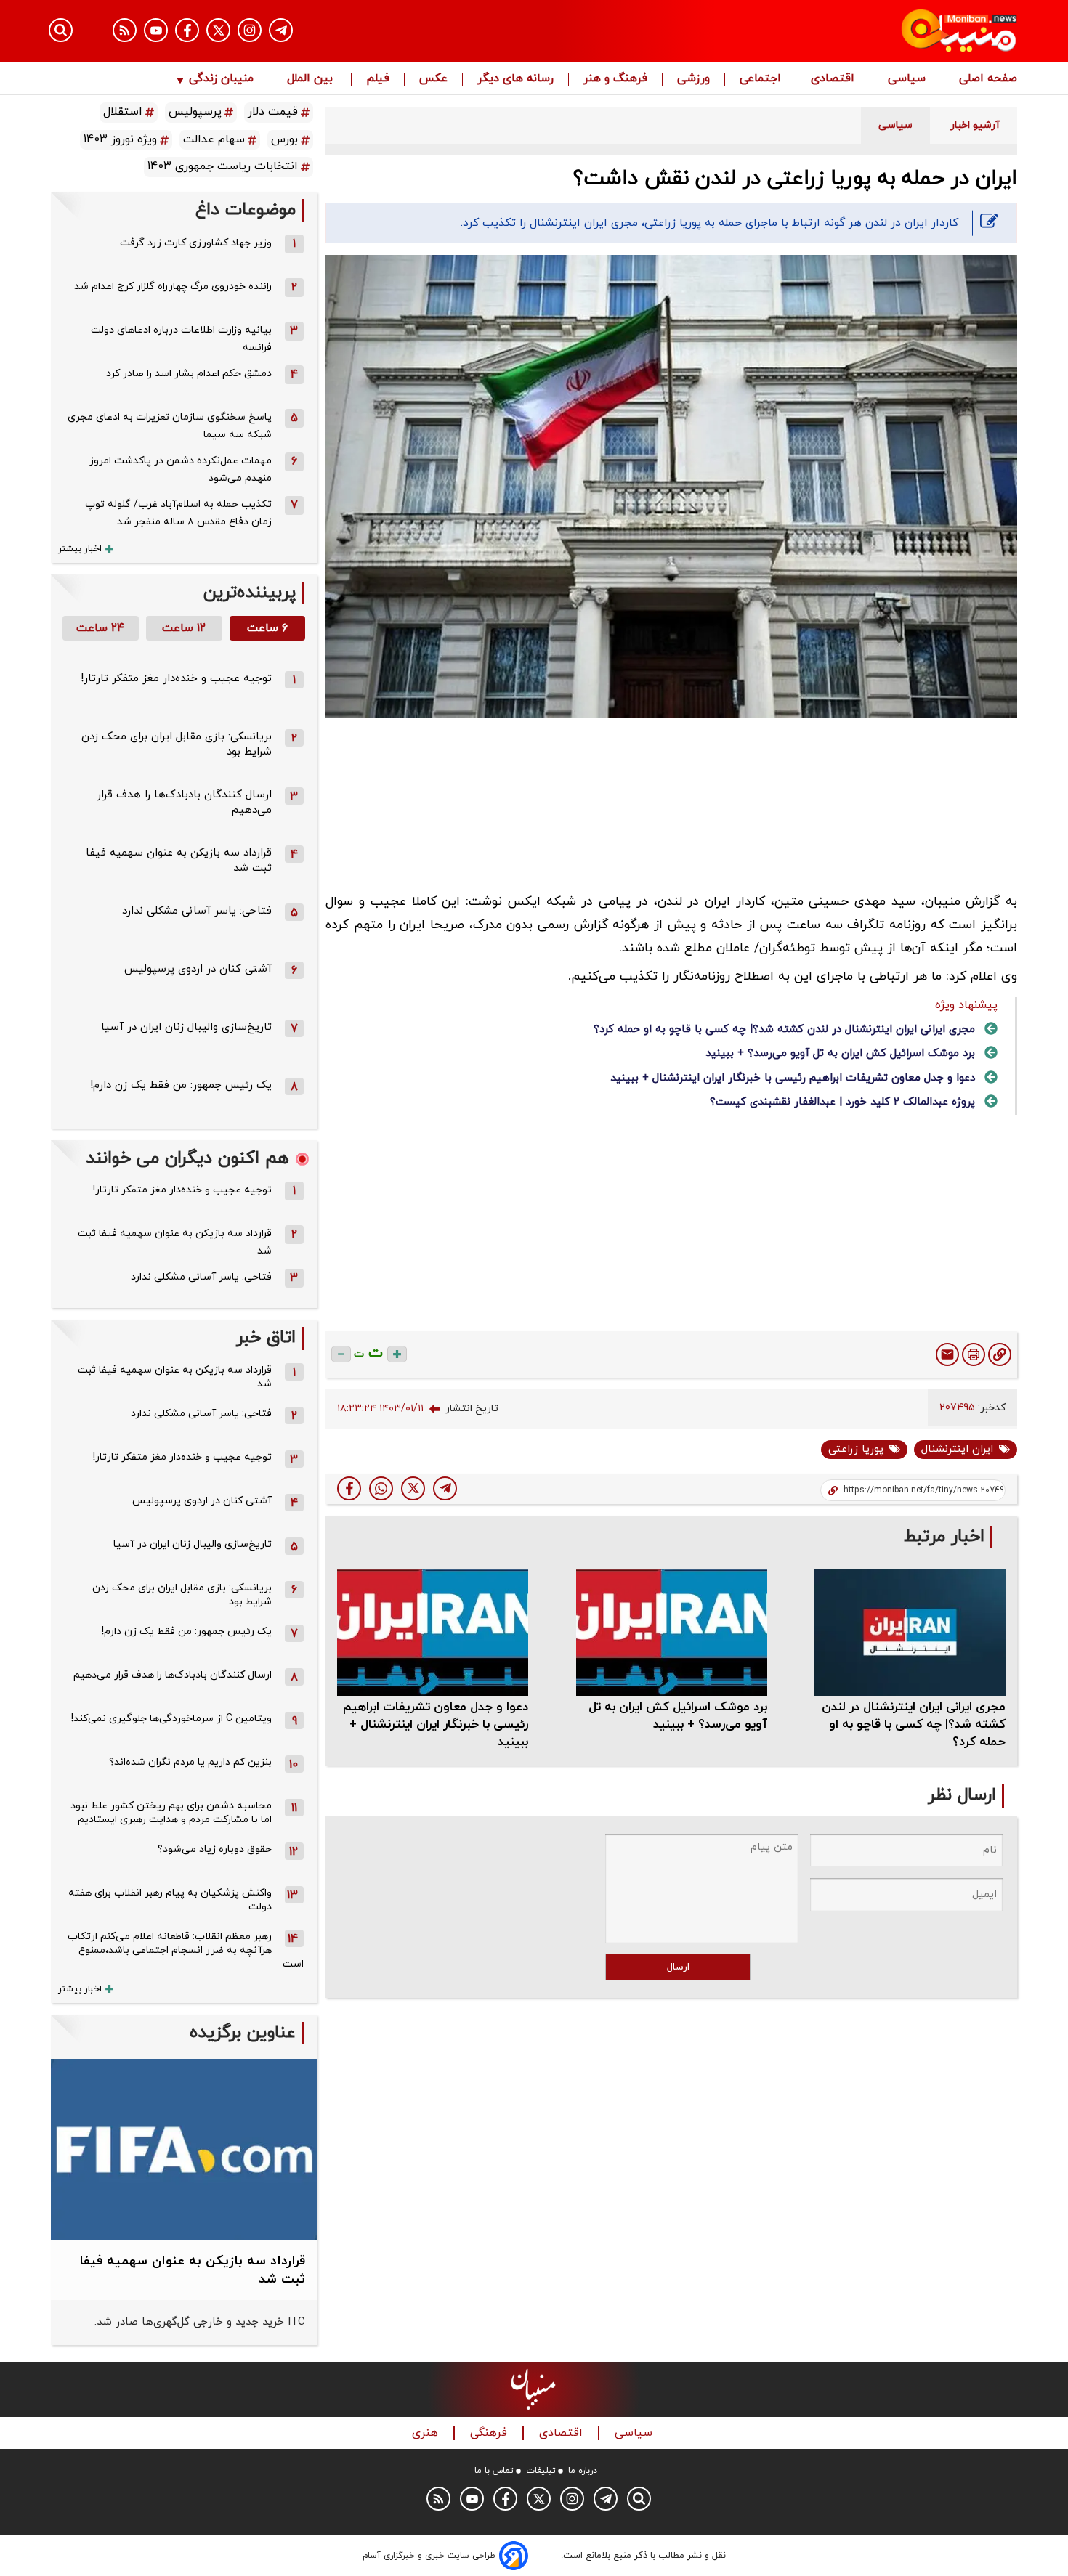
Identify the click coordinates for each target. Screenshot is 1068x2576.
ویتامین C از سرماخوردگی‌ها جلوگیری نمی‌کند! (171, 1719)
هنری (427, 2433)
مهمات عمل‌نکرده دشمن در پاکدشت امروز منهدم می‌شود (181, 470)
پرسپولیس (195, 112)
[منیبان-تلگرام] (281, 30)
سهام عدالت (214, 139)
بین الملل (312, 79)
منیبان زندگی (221, 79)
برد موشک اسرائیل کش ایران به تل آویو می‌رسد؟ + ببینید (840, 1053)
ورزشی (693, 79)
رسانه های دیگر (515, 79)
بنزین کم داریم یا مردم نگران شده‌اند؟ (190, 1762)
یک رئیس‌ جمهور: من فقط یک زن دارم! (181, 1085)
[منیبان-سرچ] (639, 2499)
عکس (433, 79)
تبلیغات (541, 2471)
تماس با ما (494, 2471)
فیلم (378, 79)
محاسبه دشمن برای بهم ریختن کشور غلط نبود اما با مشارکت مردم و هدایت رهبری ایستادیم (171, 1813)
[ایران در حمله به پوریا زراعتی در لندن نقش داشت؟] (445, 1488)
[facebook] (349, 1488)
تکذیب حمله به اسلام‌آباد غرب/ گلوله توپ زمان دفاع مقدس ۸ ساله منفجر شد (178, 513)
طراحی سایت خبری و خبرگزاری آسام (429, 2556)
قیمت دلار (273, 112)
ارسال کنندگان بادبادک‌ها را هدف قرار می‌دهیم (173, 1675)
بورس (284, 139)
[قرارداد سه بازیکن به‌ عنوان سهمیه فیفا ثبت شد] (184, 2150)
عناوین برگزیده (243, 2033)
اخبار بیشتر (80, 549)
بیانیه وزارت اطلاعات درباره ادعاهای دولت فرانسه (181, 339)
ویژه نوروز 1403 (120, 139)
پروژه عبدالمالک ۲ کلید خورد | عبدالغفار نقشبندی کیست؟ (842, 1102)
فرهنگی (490, 2433)
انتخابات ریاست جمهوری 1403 (223, 166)
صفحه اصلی (988, 79)
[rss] (125, 30)
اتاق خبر (266, 1338)
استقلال (123, 112)
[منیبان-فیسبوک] (187, 30)
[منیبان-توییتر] (218, 30)
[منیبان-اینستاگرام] (250, 30)
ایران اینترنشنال (957, 1449)
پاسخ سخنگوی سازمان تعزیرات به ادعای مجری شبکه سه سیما (170, 426)
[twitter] (413, 1488)
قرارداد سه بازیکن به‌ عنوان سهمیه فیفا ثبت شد (175, 1242)
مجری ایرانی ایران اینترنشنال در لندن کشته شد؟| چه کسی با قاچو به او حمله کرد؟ (784, 1029)
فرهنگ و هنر (615, 79)
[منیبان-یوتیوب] (156, 30)
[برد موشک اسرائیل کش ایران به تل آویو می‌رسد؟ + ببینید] (672, 1632)
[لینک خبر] (1000, 1354)
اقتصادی (834, 79)
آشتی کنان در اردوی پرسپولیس (198, 969)
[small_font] (341, 1354)
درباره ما (583, 2471)
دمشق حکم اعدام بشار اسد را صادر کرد (189, 374)
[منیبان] (872, 31)
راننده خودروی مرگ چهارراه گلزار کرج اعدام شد (173, 287)
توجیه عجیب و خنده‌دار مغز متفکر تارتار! (176, 679)
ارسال (678, 1967)
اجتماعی (760, 79)
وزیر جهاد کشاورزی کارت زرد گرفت (196, 243)
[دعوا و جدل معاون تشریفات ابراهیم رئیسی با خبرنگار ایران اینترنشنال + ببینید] (433, 1632)
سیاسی (909, 79)
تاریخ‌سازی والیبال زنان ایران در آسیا (186, 1027)
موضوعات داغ (246, 210)
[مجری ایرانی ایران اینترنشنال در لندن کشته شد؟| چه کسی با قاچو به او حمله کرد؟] (910, 1632)
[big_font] (397, 1354)
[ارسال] (947, 1354)
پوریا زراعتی (856, 1449)
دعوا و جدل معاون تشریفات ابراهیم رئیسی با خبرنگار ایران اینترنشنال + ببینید (793, 1078)
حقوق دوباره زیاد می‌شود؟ (215, 1849)
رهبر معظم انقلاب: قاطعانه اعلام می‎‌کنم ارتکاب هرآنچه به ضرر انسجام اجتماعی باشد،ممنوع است (186, 1950)
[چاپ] (974, 1354)
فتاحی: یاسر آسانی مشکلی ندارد (197, 911)
